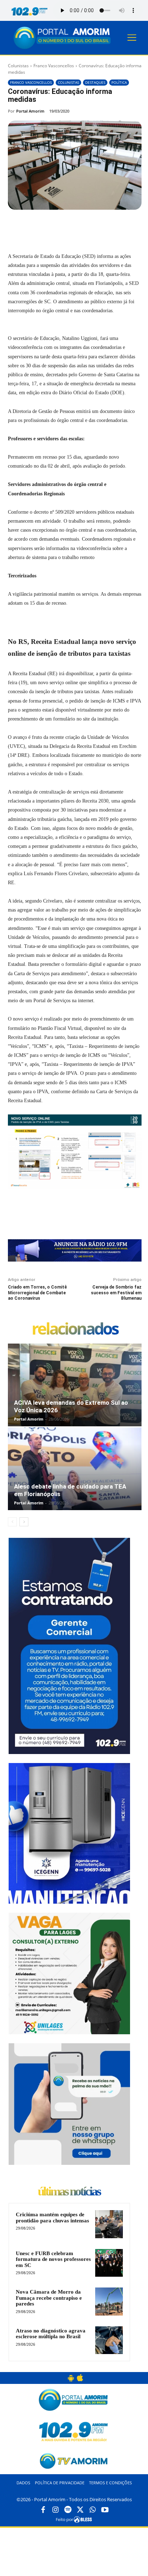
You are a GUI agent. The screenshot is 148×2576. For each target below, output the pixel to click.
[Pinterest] (71, 226)
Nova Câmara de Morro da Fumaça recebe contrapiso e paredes (49, 2298)
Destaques (95, 82)
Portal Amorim (30, 111)
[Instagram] (55, 2510)
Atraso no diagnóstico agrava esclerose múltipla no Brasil (51, 2334)
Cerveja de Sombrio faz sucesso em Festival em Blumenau (116, 1293)
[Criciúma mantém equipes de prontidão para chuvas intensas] (109, 2224)
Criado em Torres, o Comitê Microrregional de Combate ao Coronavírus (37, 1293)
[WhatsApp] (87, 226)
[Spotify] (68, 2510)
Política (119, 82)
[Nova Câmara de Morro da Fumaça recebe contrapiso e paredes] (109, 2301)
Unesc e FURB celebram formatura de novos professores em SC (53, 2259)
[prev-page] (12, 1522)
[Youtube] (105, 2510)
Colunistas (18, 66)
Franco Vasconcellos (54, 66)
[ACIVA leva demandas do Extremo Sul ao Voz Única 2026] (75, 1385)
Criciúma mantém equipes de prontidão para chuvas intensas (52, 2218)
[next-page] (24, 1522)
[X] (54, 226)
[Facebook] (38, 226)
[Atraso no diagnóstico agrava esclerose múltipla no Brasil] (109, 2340)
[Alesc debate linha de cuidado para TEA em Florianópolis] (75, 1469)
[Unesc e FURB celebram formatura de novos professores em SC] (109, 2263)
